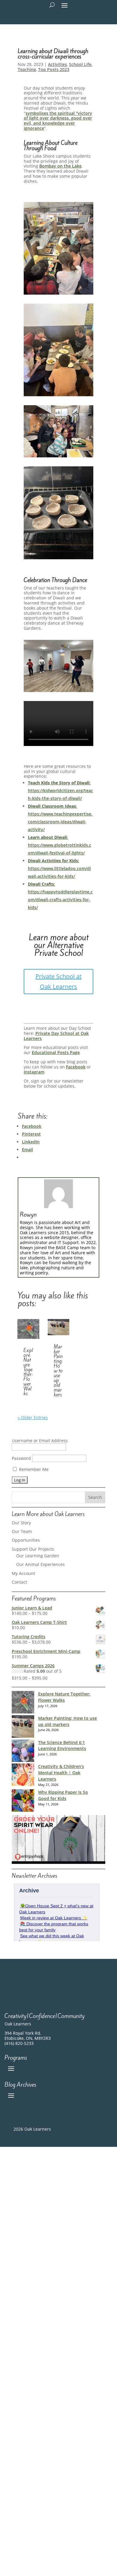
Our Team (22, 1531)
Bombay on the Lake (60, 166)
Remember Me (33, 1469)
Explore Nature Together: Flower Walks (28, 1372)
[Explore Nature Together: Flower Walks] (23, 1703)
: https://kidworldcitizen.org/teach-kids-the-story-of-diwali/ (60, 790)
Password (21, 1458)
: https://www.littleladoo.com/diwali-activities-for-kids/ (59, 868)
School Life (80, 64)
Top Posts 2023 (54, 69)
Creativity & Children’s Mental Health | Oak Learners (61, 1773)
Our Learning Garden (38, 1556)
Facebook (76, 1067)
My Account (23, 1573)
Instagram (34, 1072)
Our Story (21, 1523)
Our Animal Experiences (40, 1564)
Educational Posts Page (56, 1052)
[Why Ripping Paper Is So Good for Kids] (23, 1801)
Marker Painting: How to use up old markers (58, 1371)
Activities (57, 64)
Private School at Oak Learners (58, 981)
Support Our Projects (33, 1549)
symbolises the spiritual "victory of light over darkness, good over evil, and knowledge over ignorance (58, 121)
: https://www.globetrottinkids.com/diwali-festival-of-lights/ (60, 845)
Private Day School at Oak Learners (56, 1036)
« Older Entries (33, 1417)
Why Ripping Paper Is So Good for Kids (63, 1795)
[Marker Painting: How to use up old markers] (23, 1727)
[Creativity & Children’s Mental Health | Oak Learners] (23, 1776)
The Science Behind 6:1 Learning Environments (62, 1746)
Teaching (27, 69)
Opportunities (26, 1540)
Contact (19, 1582)
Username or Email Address (40, 1441)
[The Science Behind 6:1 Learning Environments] (23, 1752)
